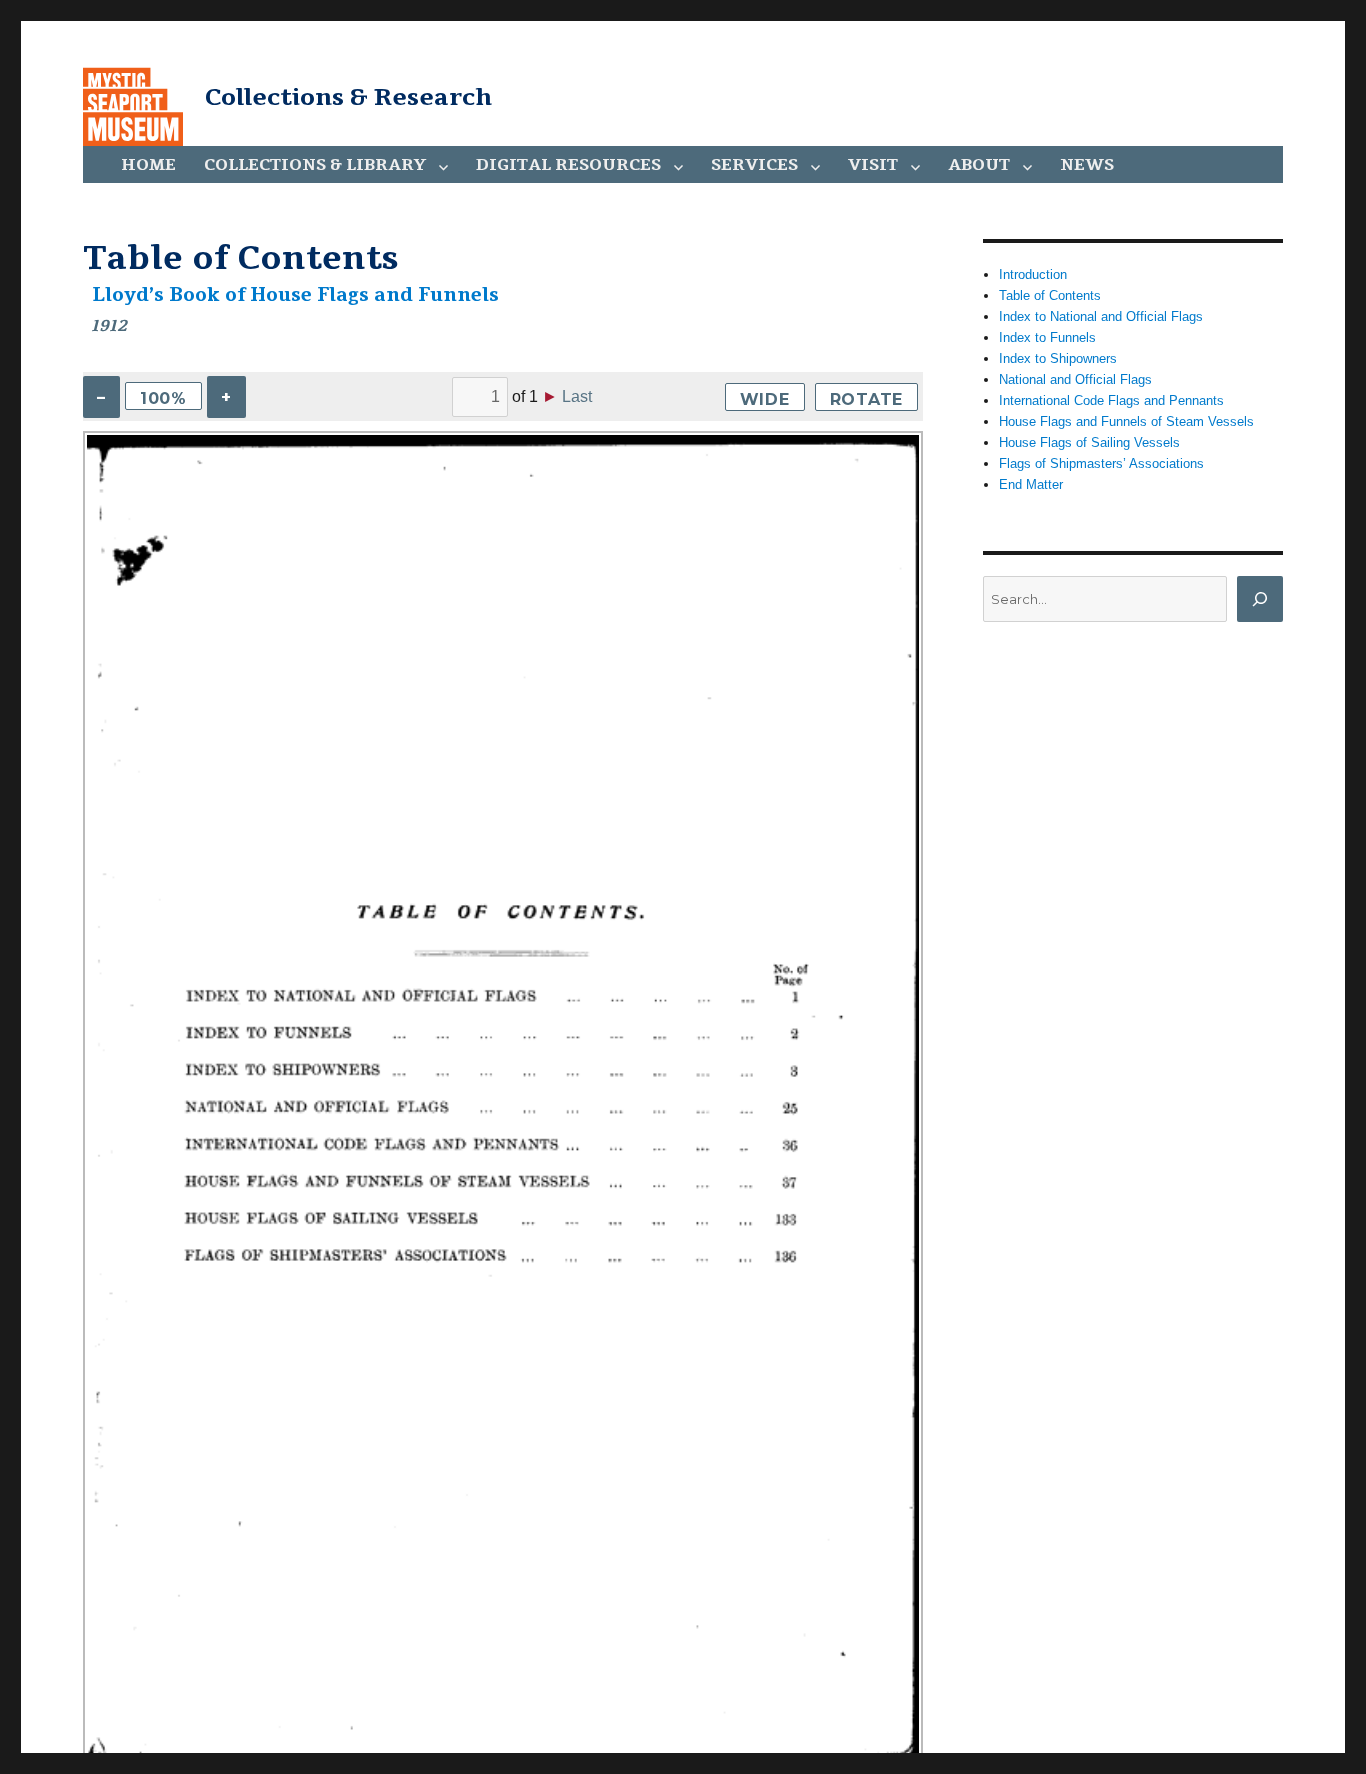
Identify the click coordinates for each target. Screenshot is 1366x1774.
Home (148, 165)
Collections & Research (348, 97)
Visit (873, 165)
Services (754, 165)
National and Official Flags (1075, 379)
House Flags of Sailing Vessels (1089, 442)
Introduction (1033, 274)
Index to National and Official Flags (1101, 316)
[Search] (1260, 599)
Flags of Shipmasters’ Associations (1101, 463)
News (1087, 165)
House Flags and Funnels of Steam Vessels (1126, 421)
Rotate (867, 399)
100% (163, 398)
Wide (765, 399)
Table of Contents (1050, 295)
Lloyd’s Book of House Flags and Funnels (295, 295)
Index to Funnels (1047, 337)
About (979, 165)
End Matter (1031, 484)
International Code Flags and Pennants (1111, 400)
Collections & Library (315, 165)
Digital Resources (568, 165)
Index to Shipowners (1058, 358)
